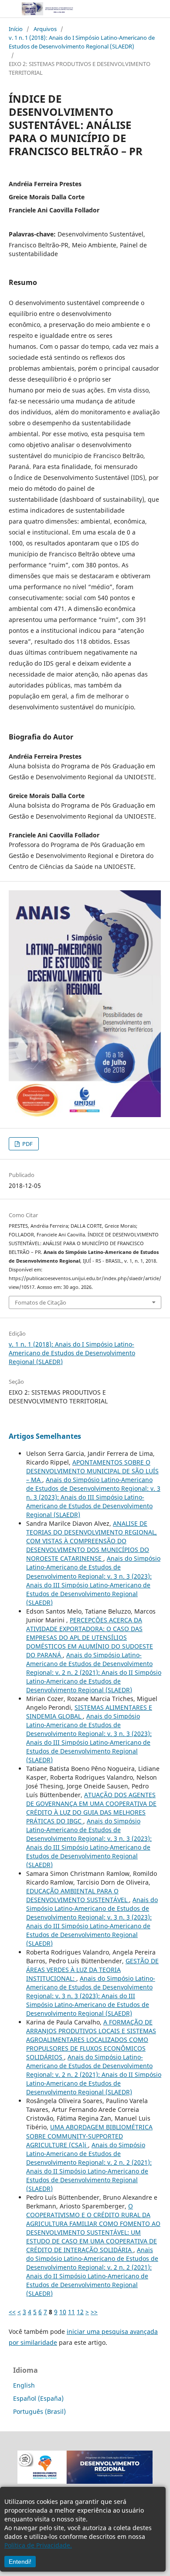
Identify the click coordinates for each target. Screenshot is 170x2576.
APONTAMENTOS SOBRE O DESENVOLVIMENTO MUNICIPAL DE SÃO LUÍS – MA (92, 1471)
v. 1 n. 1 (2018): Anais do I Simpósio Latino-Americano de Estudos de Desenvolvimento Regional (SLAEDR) (82, 42)
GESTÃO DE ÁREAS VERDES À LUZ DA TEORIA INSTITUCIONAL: (92, 1970)
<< (12, 2312)
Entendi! (20, 2562)
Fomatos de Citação (41, 1302)
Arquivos (45, 29)
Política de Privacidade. (38, 2545)
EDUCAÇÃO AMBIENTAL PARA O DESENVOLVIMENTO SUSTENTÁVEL (78, 1895)
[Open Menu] (9, 9)
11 (71, 2312)
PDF (27, 1144)
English (24, 2385)
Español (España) (38, 2398)
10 (63, 2312)
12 (80, 2312)
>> (94, 2312)
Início (16, 29)
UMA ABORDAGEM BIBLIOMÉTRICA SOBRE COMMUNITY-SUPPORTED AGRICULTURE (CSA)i (89, 2136)
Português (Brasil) (39, 2411)
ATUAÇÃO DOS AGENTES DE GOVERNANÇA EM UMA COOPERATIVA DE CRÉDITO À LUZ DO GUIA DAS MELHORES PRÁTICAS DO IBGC (91, 1808)
